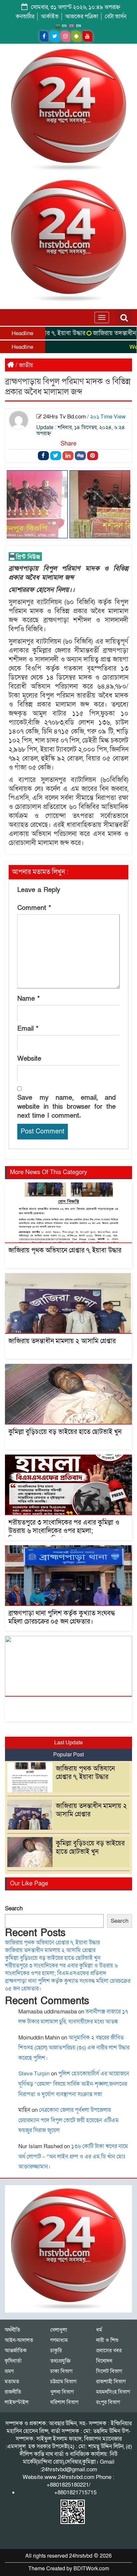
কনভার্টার (25, 17)
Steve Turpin (34, 2074)
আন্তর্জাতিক (16, 2351)
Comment (34, 908)
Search (14, 1909)
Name (29, 999)
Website (29, 1059)
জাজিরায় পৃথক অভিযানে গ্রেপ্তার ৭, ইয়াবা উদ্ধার (65, 1250)
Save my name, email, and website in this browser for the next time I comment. (67, 1107)
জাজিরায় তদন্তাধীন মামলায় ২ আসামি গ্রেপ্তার (62, 1341)
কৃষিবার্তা (13, 2361)
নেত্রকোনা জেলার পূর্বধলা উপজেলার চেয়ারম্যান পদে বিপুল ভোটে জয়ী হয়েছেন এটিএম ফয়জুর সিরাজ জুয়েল (68, 2120)
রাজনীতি (13, 2392)
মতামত (12, 2382)
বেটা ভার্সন (116, 17)
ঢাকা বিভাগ (61, 2371)
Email (28, 1029)
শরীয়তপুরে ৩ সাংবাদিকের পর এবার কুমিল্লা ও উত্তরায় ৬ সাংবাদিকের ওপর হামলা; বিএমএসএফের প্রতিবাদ (64, 1531)
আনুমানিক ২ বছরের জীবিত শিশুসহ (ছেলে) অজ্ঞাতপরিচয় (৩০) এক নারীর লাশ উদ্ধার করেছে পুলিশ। (74, 2048)
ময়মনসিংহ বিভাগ (113, 2392)
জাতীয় (26, 365)
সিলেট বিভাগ (109, 2371)
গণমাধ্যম (59, 2340)
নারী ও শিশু (107, 2340)
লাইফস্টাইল (17, 2402)
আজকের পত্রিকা (82, 17)
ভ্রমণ (9, 2371)
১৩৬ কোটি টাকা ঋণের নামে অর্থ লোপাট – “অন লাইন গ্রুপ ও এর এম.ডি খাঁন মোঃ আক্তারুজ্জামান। (73, 2157)
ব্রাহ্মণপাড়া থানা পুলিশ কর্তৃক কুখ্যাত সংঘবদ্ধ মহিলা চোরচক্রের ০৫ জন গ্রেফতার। (62, 1617)
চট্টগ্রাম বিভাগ (63, 2382)
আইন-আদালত (19, 2340)
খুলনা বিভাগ (62, 2392)
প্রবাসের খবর (109, 2351)
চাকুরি (56, 2351)
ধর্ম (99, 2330)
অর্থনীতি (12, 2330)
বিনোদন (104, 2361)
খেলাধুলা (59, 2330)
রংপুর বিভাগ (108, 2402)
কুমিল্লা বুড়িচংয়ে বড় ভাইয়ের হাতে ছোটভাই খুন (65, 1432)
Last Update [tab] (68, 1743)
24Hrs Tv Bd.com (65, 417)
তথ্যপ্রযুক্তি (60, 2361)
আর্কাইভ (50, 17)
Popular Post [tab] (68, 1755)
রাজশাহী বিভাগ (111, 2382)
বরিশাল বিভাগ (64, 2402)
